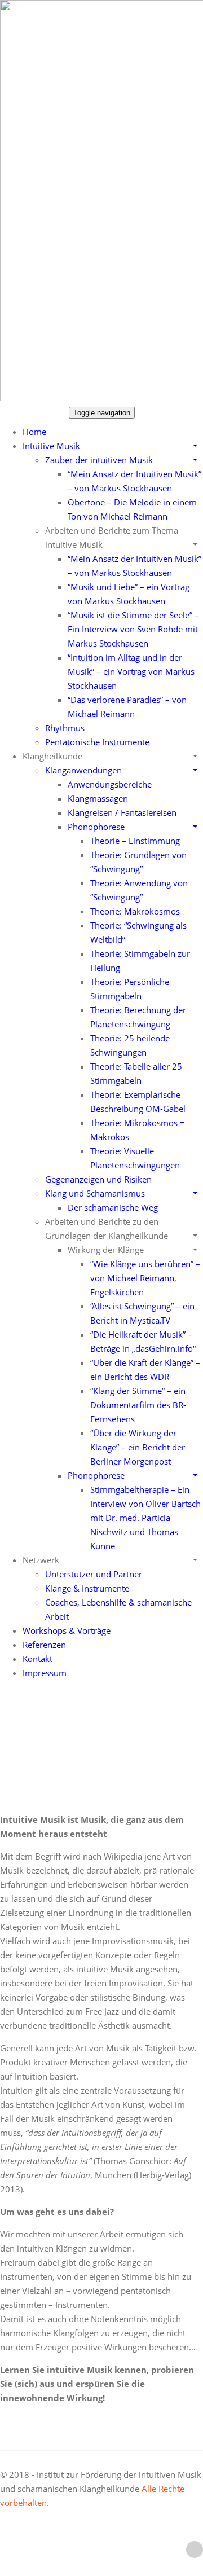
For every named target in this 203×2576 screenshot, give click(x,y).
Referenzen (44, 1645)
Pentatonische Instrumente (97, 742)
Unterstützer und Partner (94, 1574)
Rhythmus (65, 728)
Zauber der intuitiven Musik (99, 460)
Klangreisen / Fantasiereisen (122, 812)
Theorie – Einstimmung (135, 841)
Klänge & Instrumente (87, 1588)
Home (34, 432)
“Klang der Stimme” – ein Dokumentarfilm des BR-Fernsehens (138, 1405)
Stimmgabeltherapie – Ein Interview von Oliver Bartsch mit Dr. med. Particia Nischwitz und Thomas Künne (145, 1518)
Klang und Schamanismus (95, 1193)
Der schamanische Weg (113, 1207)
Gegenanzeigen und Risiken (98, 1179)
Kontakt (37, 1659)
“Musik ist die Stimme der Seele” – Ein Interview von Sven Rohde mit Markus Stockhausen (133, 629)
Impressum (45, 1673)
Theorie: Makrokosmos (135, 911)
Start (116, 1739)
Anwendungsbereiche (110, 784)
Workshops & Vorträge (67, 1630)
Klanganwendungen (83, 770)
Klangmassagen (98, 798)
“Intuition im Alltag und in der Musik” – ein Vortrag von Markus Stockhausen (131, 671)
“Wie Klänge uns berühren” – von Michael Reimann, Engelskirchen (145, 1278)
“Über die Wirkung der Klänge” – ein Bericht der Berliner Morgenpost (138, 1447)
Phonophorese (96, 827)
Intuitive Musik (51, 446)
